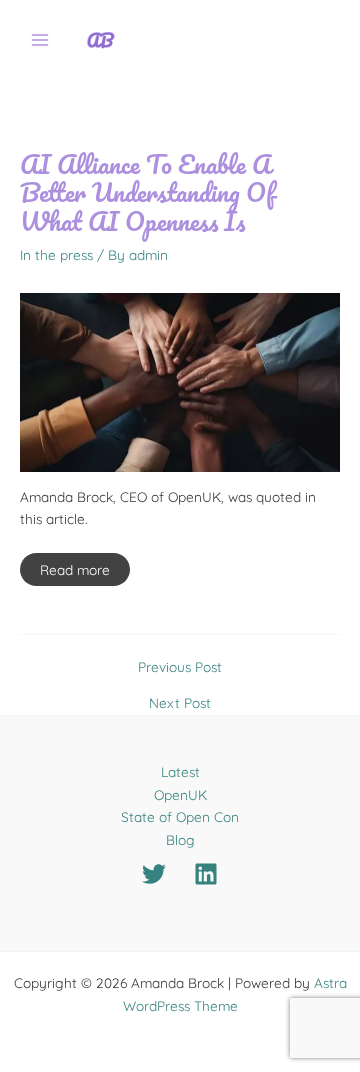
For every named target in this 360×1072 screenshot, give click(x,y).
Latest (180, 771)
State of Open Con (180, 816)
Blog (180, 839)
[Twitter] (154, 874)
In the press (56, 254)
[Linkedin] (206, 874)
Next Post (180, 703)
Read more (75, 569)
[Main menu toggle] (40, 40)
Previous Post (180, 667)
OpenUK (180, 794)
